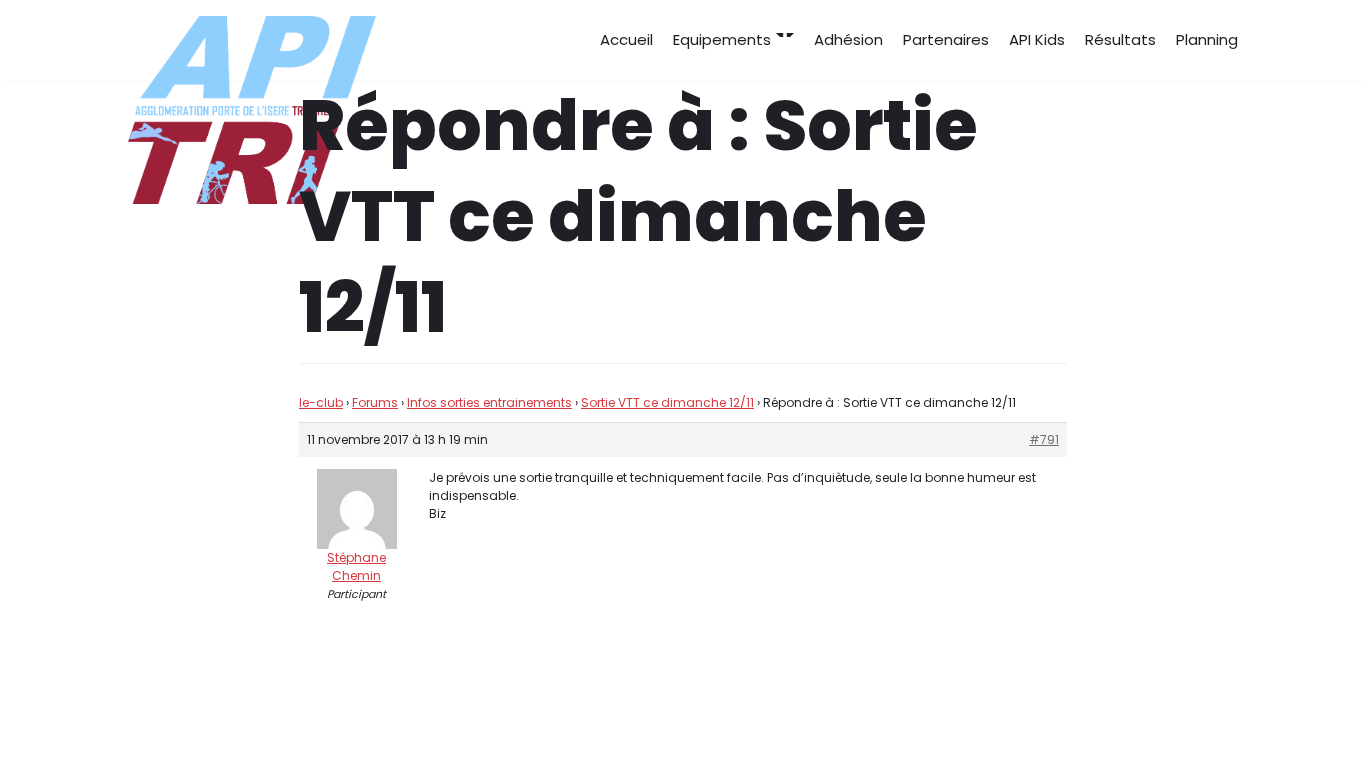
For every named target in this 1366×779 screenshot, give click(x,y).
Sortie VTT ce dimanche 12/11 (667, 402)
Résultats (1120, 39)
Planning (1207, 39)
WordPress (328, 726)
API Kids (1037, 39)
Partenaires (946, 39)
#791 (1044, 439)
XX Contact (1195, 726)
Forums (375, 402)
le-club (321, 402)
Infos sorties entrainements (489, 402)
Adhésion (848, 39)
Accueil (626, 39)
